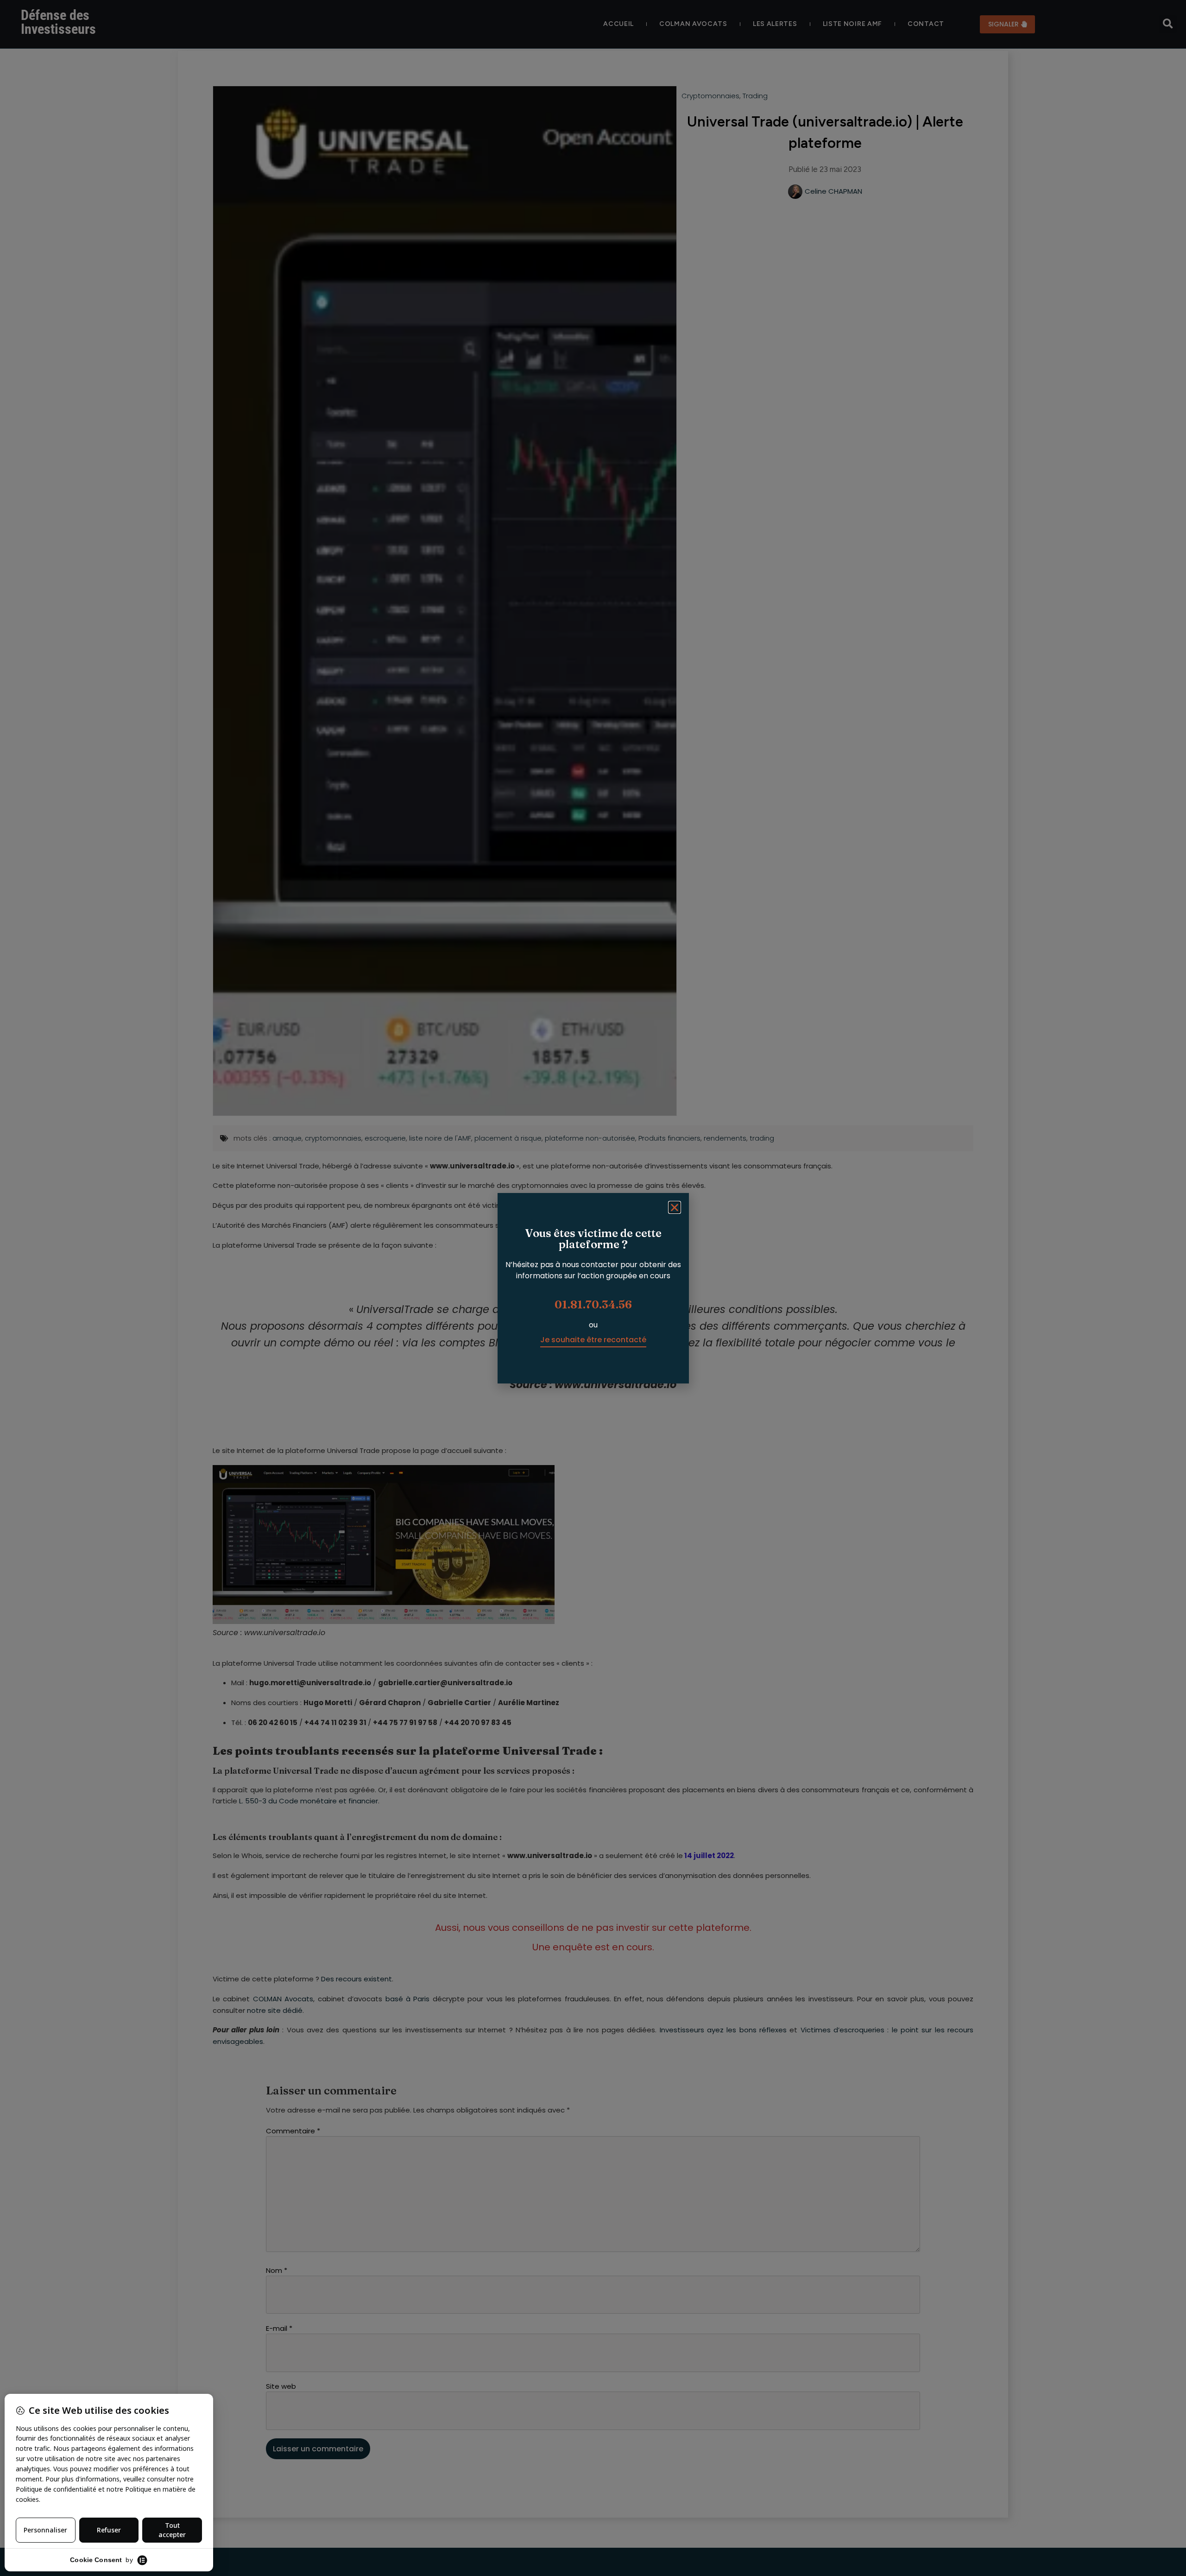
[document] (593, 1288)
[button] (675, 1207)
